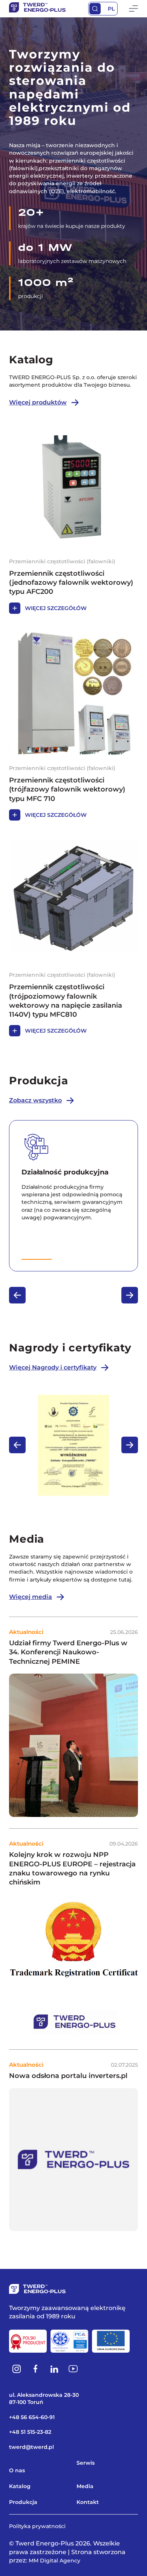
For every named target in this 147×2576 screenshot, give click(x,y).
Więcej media (31, 1597)
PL (111, 9)
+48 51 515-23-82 (30, 2432)
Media (85, 2486)
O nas (17, 2470)
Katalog (20, 2486)
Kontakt (88, 2502)
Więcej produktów (38, 402)
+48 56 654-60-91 (32, 2417)
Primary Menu (133, 9)
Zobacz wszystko (35, 1100)
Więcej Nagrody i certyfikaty (53, 1367)
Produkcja (23, 2502)
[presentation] (17, 1295)
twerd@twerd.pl (31, 2447)
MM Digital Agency (54, 2561)
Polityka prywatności (37, 2526)
